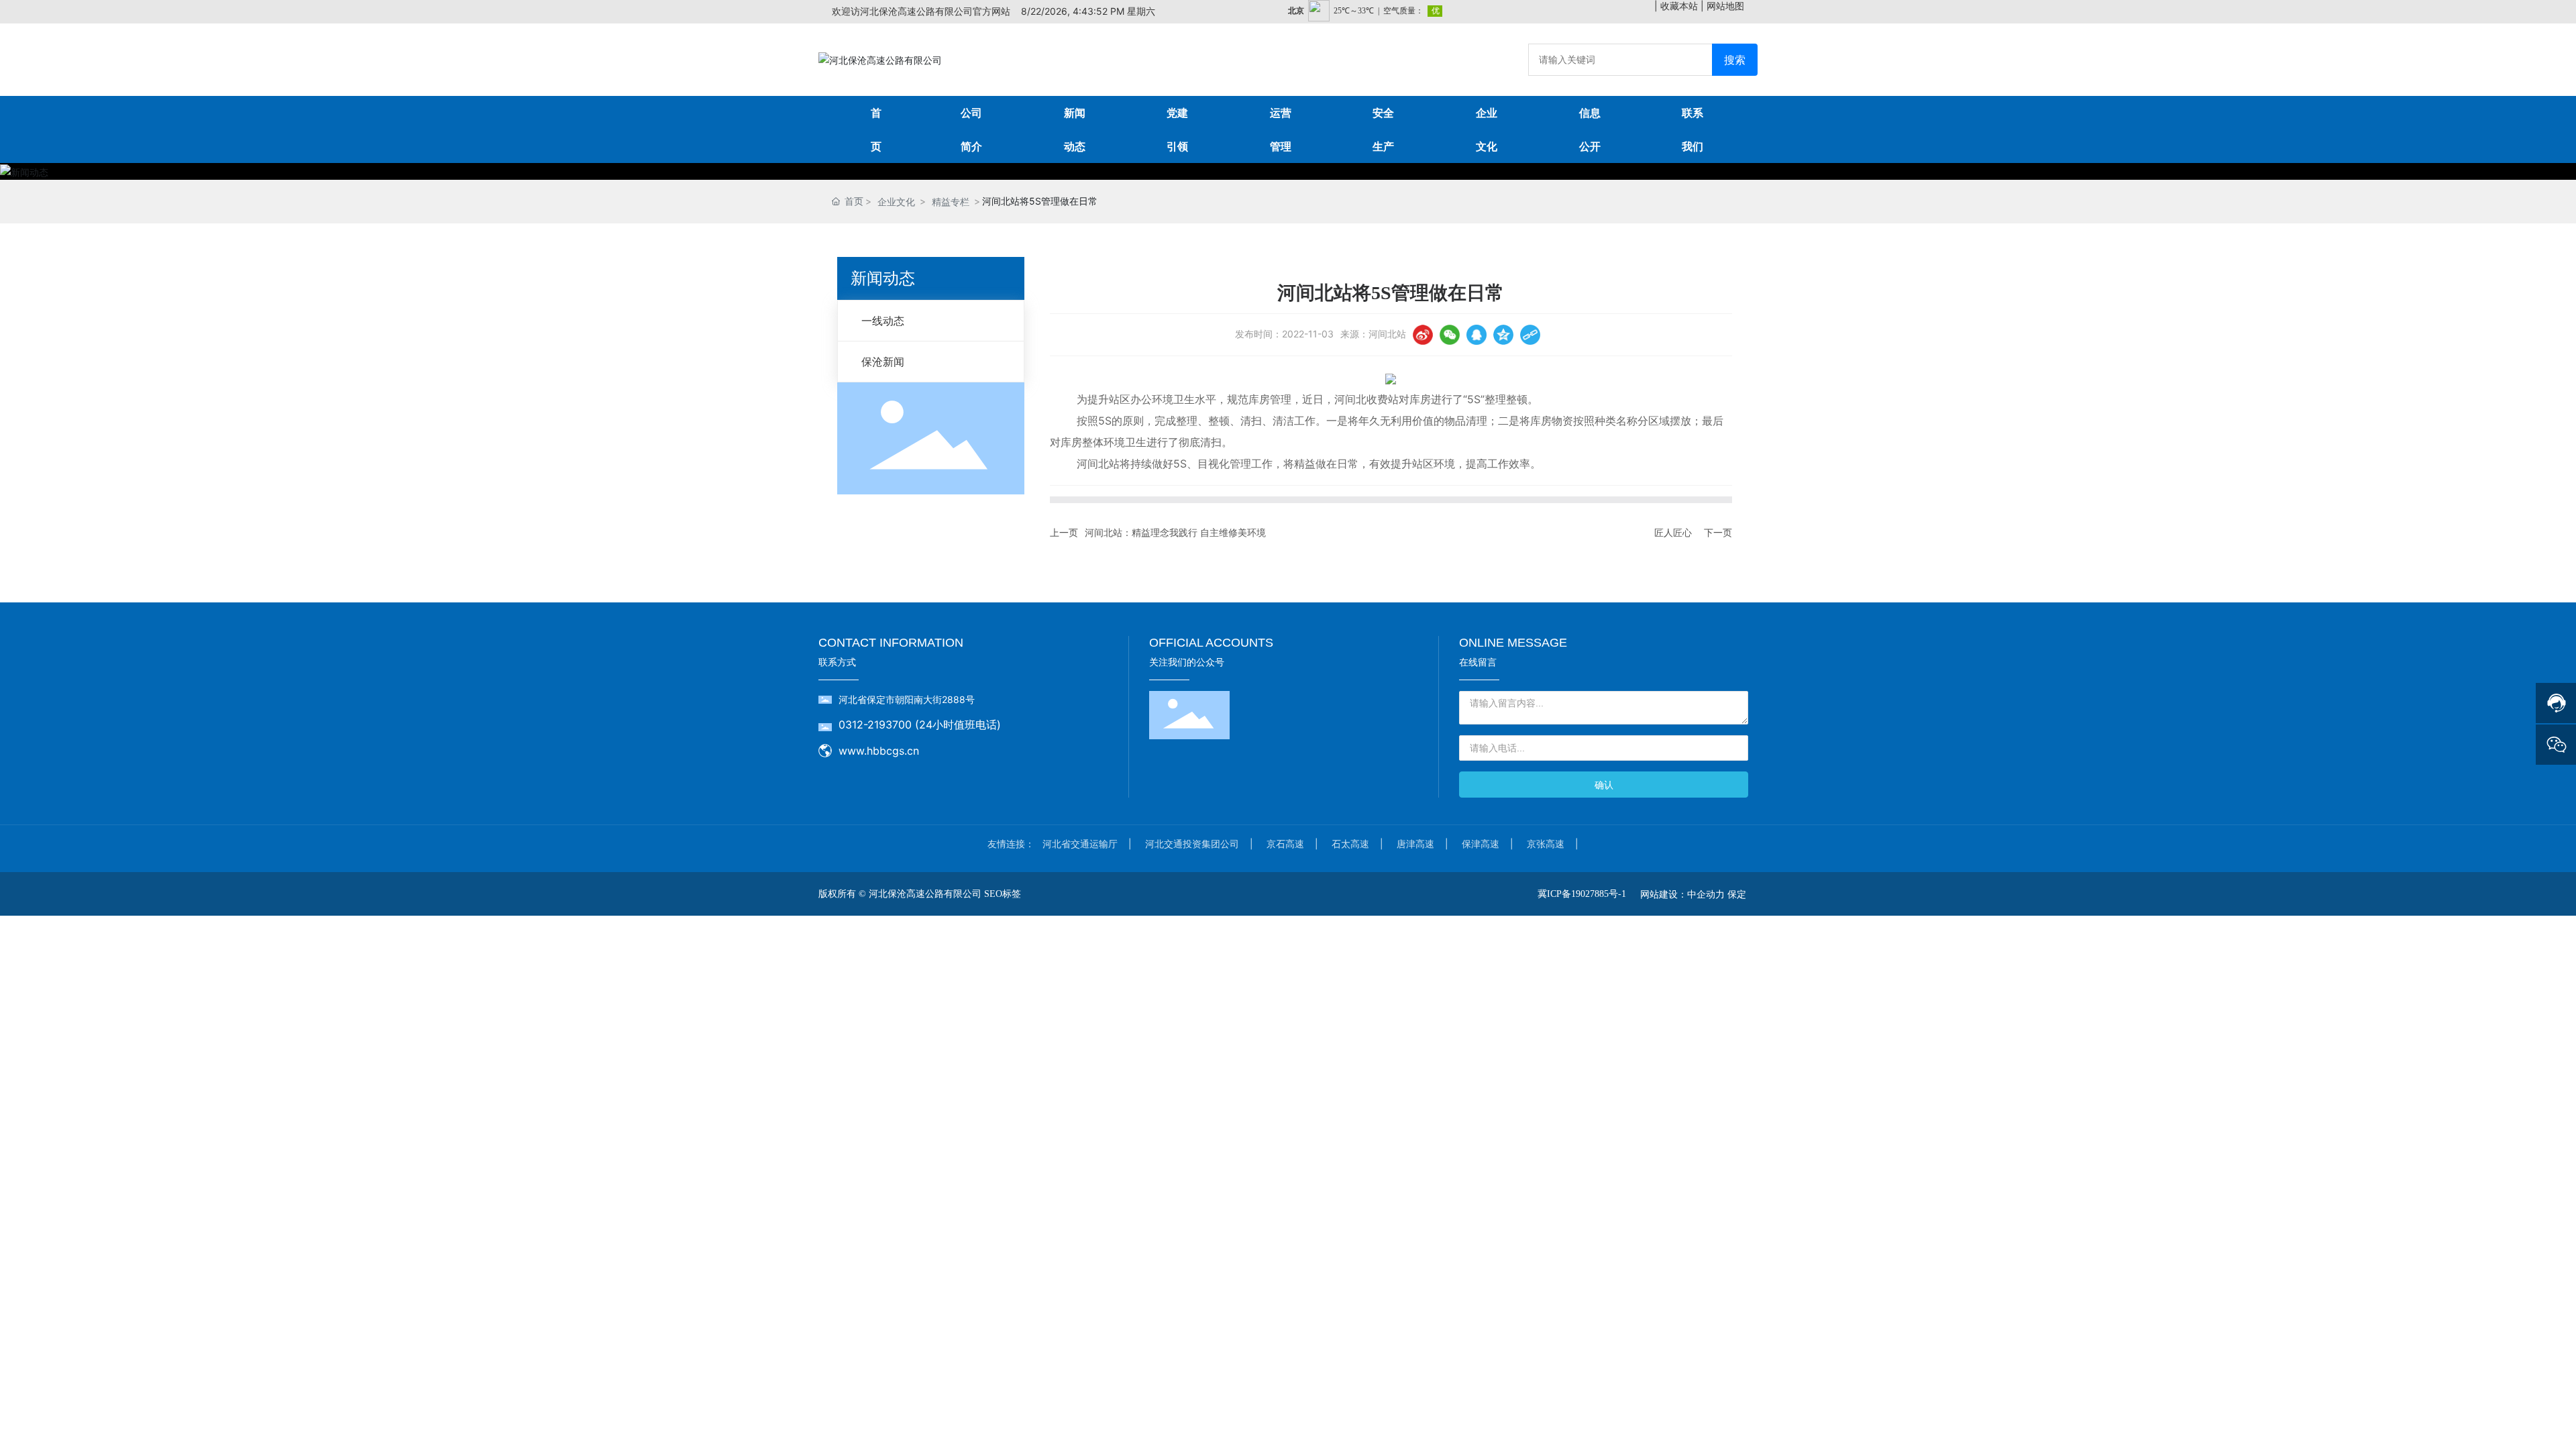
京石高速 (1285, 844)
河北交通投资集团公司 (1192, 844)
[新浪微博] (1423, 335)
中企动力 (1706, 894)
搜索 (1735, 60)
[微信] (1450, 335)
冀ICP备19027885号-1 (1582, 894)
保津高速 (1481, 844)
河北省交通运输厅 (1080, 844)
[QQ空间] (1503, 335)
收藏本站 (1679, 6)
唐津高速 (1415, 844)
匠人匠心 (1673, 532)
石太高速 (1350, 844)
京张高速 (1546, 844)
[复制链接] (1530, 335)
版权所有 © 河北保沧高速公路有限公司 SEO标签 (920, 894)
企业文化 (896, 202)
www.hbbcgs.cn (879, 751)
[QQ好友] (1477, 335)
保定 (1737, 894)
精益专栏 (951, 202)
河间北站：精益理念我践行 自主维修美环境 (1175, 532)
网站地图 (1725, 6)
